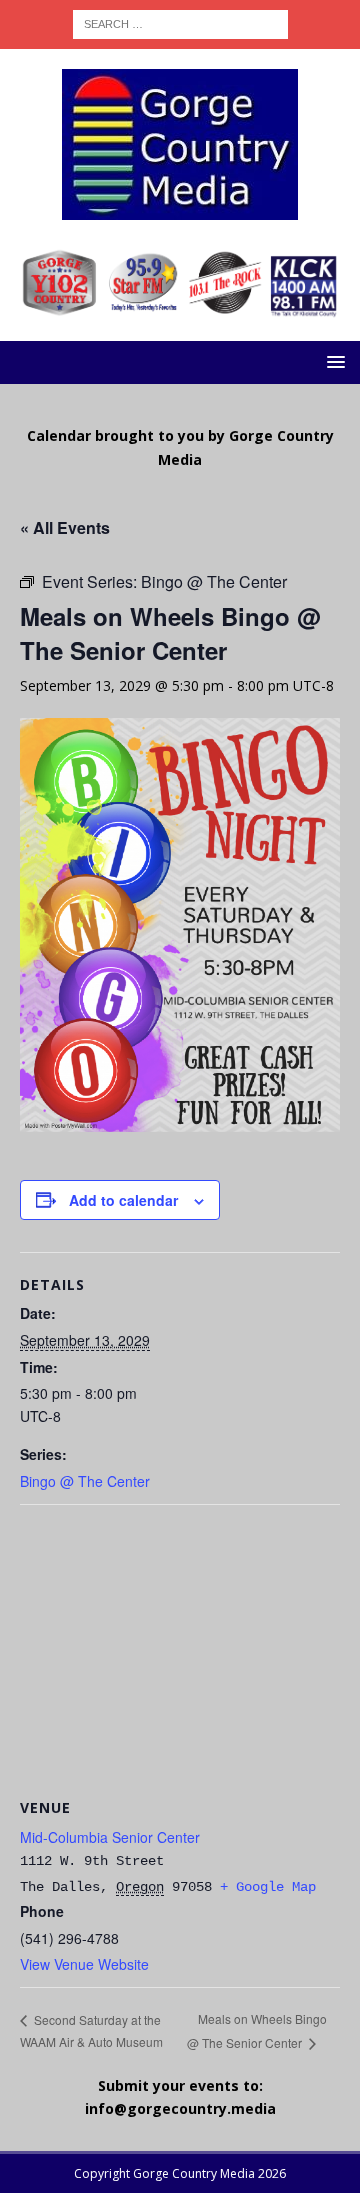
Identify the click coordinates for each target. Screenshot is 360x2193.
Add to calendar (123, 1200)
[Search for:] (180, 22)
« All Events (65, 527)
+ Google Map (268, 1887)
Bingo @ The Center (85, 1481)
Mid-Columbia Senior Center (110, 1837)
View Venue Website (84, 1964)
